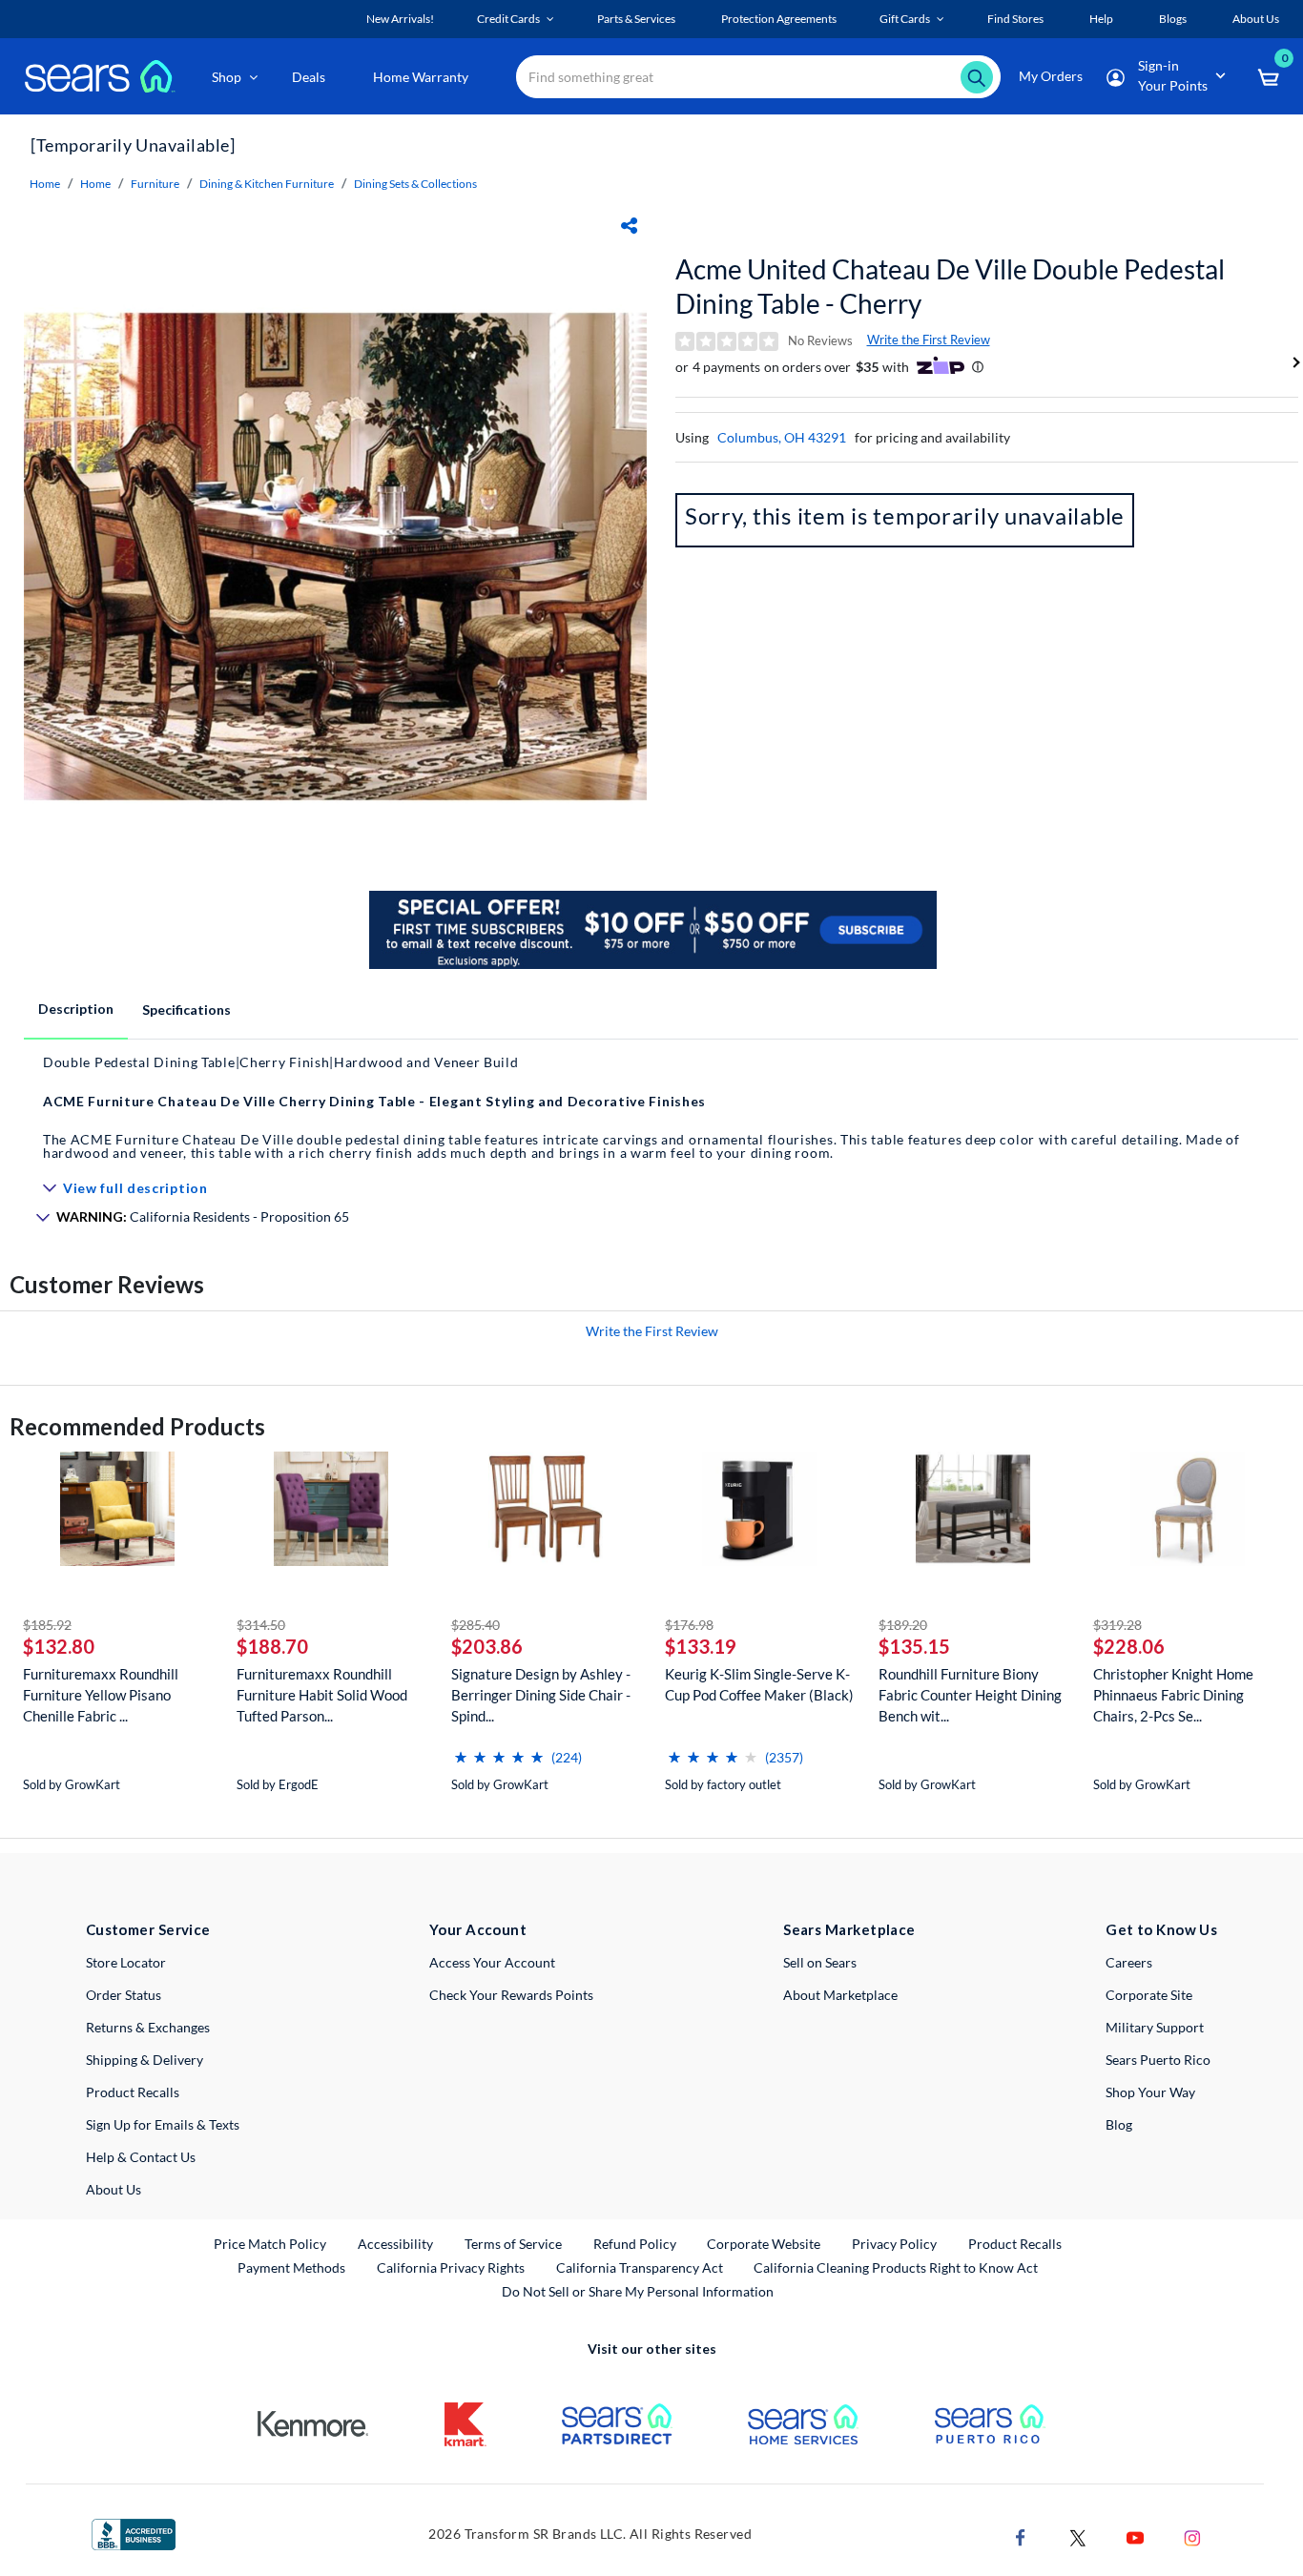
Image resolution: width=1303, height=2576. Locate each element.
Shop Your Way (1150, 2092)
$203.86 (487, 1646)
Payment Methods (291, 2267)
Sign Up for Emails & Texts (163, 2124)
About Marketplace (840, 1995)
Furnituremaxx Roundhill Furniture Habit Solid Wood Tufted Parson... (322, 1695)
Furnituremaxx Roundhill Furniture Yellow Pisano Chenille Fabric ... (101, 1695)
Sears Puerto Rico (1158, 2060)
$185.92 (47, 1625)
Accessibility (395, 2244)
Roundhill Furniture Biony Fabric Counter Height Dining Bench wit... (970, 1695)
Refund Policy (635, 2244)
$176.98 (689, 1625)
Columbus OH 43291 (782, 437)
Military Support (1155, 2027)
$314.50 (261, 1625)
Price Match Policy (270, 2244)
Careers (1129, 1962)
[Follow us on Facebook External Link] (1021, 2535)
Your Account (478, 1929)
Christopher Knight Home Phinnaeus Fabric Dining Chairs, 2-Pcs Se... (1173, 1695)
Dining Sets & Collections (415, 184)
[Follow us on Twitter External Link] (1078, 2535)
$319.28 (1117, 1625)
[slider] (499, 1750)
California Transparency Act (640, 2267)
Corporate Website (765, 2243)
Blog (1119, 2124)
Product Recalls (133, 2092)
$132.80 (59, 1646)
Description (76, 1009)
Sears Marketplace (849, 1929)
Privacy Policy (894, 2244)
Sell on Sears (820, 1962)
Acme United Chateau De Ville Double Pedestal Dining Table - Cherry (950, 286)
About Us (114, 2189)
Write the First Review (929, 340)
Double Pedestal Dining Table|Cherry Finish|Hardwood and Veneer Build (281, 1062)
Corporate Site (1149, 1995)
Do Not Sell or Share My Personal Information (638, 2291)
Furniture (155, 184)
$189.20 (903, 1625)
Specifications (186, 1010)
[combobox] (758, 77)
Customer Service (148, 1929)
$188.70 (272, 1646)
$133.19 (701, 1646)
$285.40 (476, 1625)
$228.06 (1129, 1646)
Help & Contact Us (141, 2157)
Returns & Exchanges (148, 2027)
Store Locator (126, 1962)
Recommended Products (137, 1426)
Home (45, 184)
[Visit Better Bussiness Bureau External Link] (134, 2533)
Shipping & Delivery (145, 2060)
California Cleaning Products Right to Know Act (896, 2267)
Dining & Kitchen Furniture (267, 184)
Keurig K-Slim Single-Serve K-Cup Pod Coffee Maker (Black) (759, 1684)
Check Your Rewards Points (511, 1995)
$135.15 (914, 1646)
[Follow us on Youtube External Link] (1135, 2535)
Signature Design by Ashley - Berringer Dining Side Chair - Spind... (541, 1695)
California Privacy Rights (451, 2267)
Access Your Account (492, 1962)
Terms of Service (513, 2244)
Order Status (124, 1995)
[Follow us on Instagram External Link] (1192, 2535)
